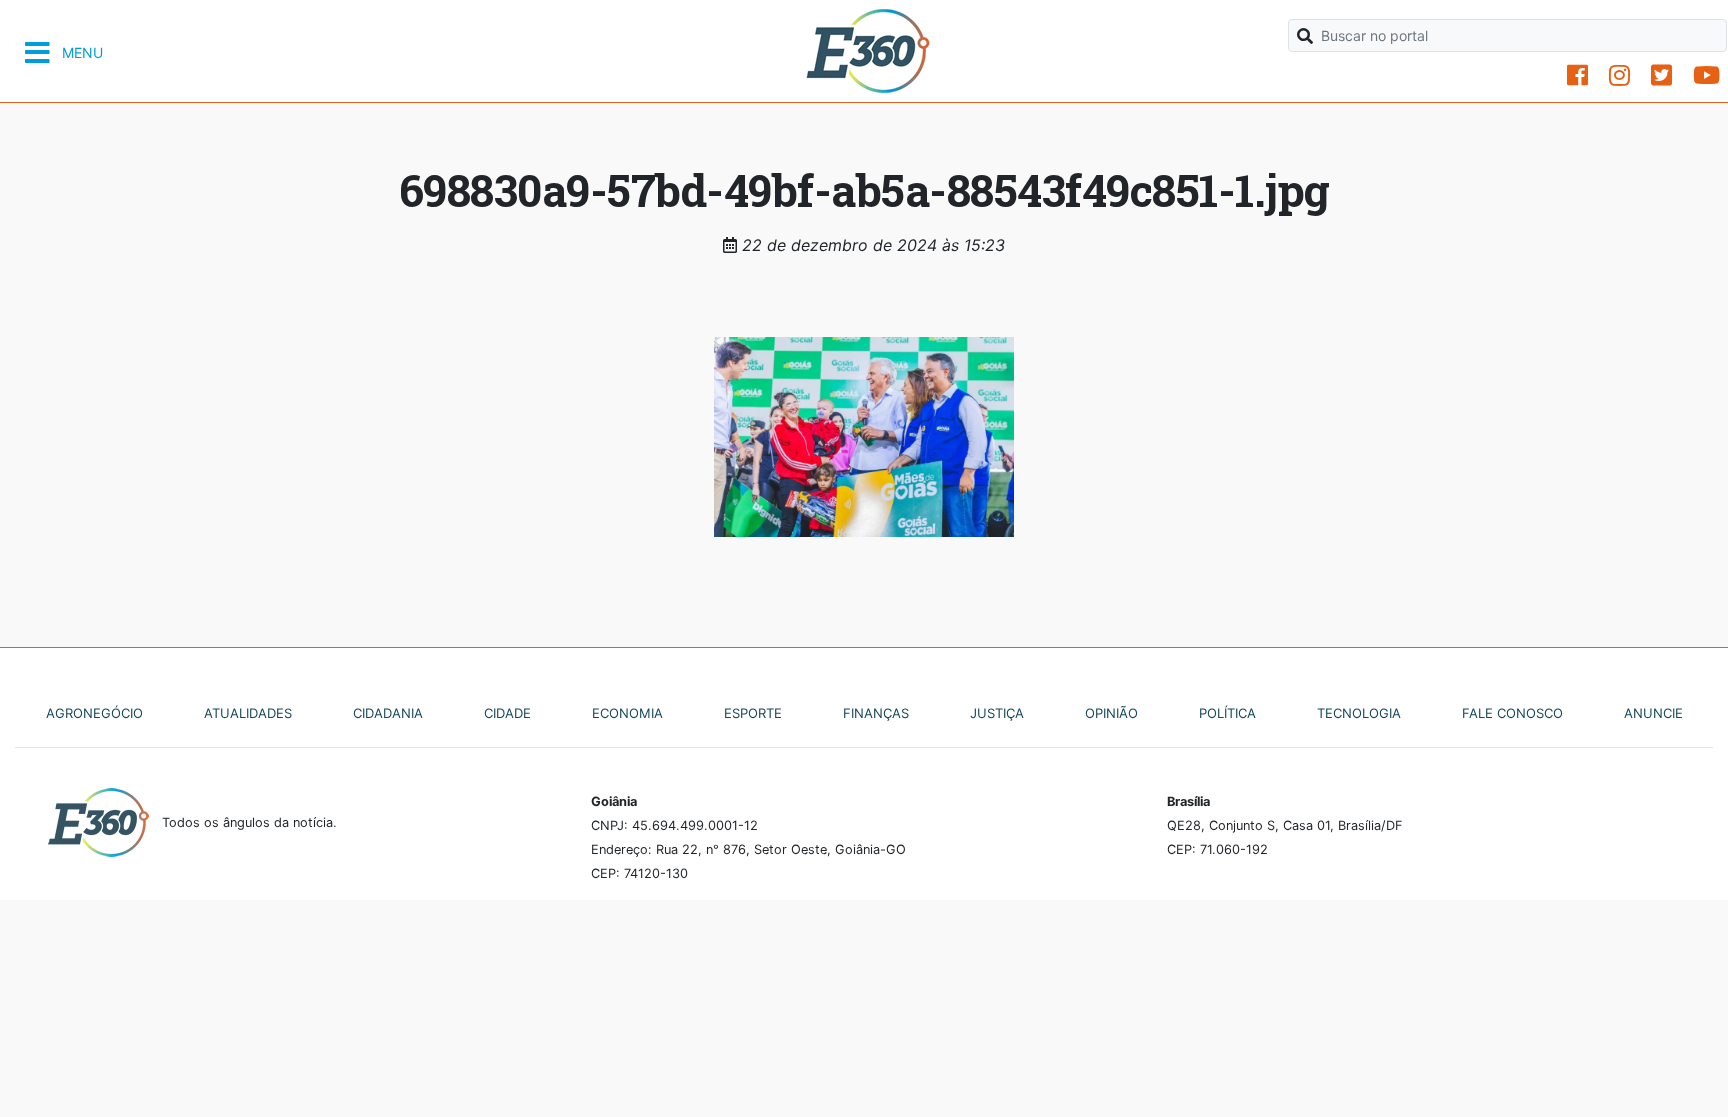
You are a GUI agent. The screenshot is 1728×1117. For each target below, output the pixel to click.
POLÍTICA (1227, 713)
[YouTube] (1706, 75)
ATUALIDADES (248, 713)
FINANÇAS (876, 713)
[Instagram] (1619, 75)
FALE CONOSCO (1512, 713)
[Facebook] (1577, 75)
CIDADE (507, 713)
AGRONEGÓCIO (94, 713)
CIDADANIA (388, 713)
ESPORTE (753, 713)
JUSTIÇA (997, 713)
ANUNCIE (1653, 713)
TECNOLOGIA (1359, 713)
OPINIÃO (1111, 713)
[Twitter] (1661, 75)
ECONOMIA (627, 713)
